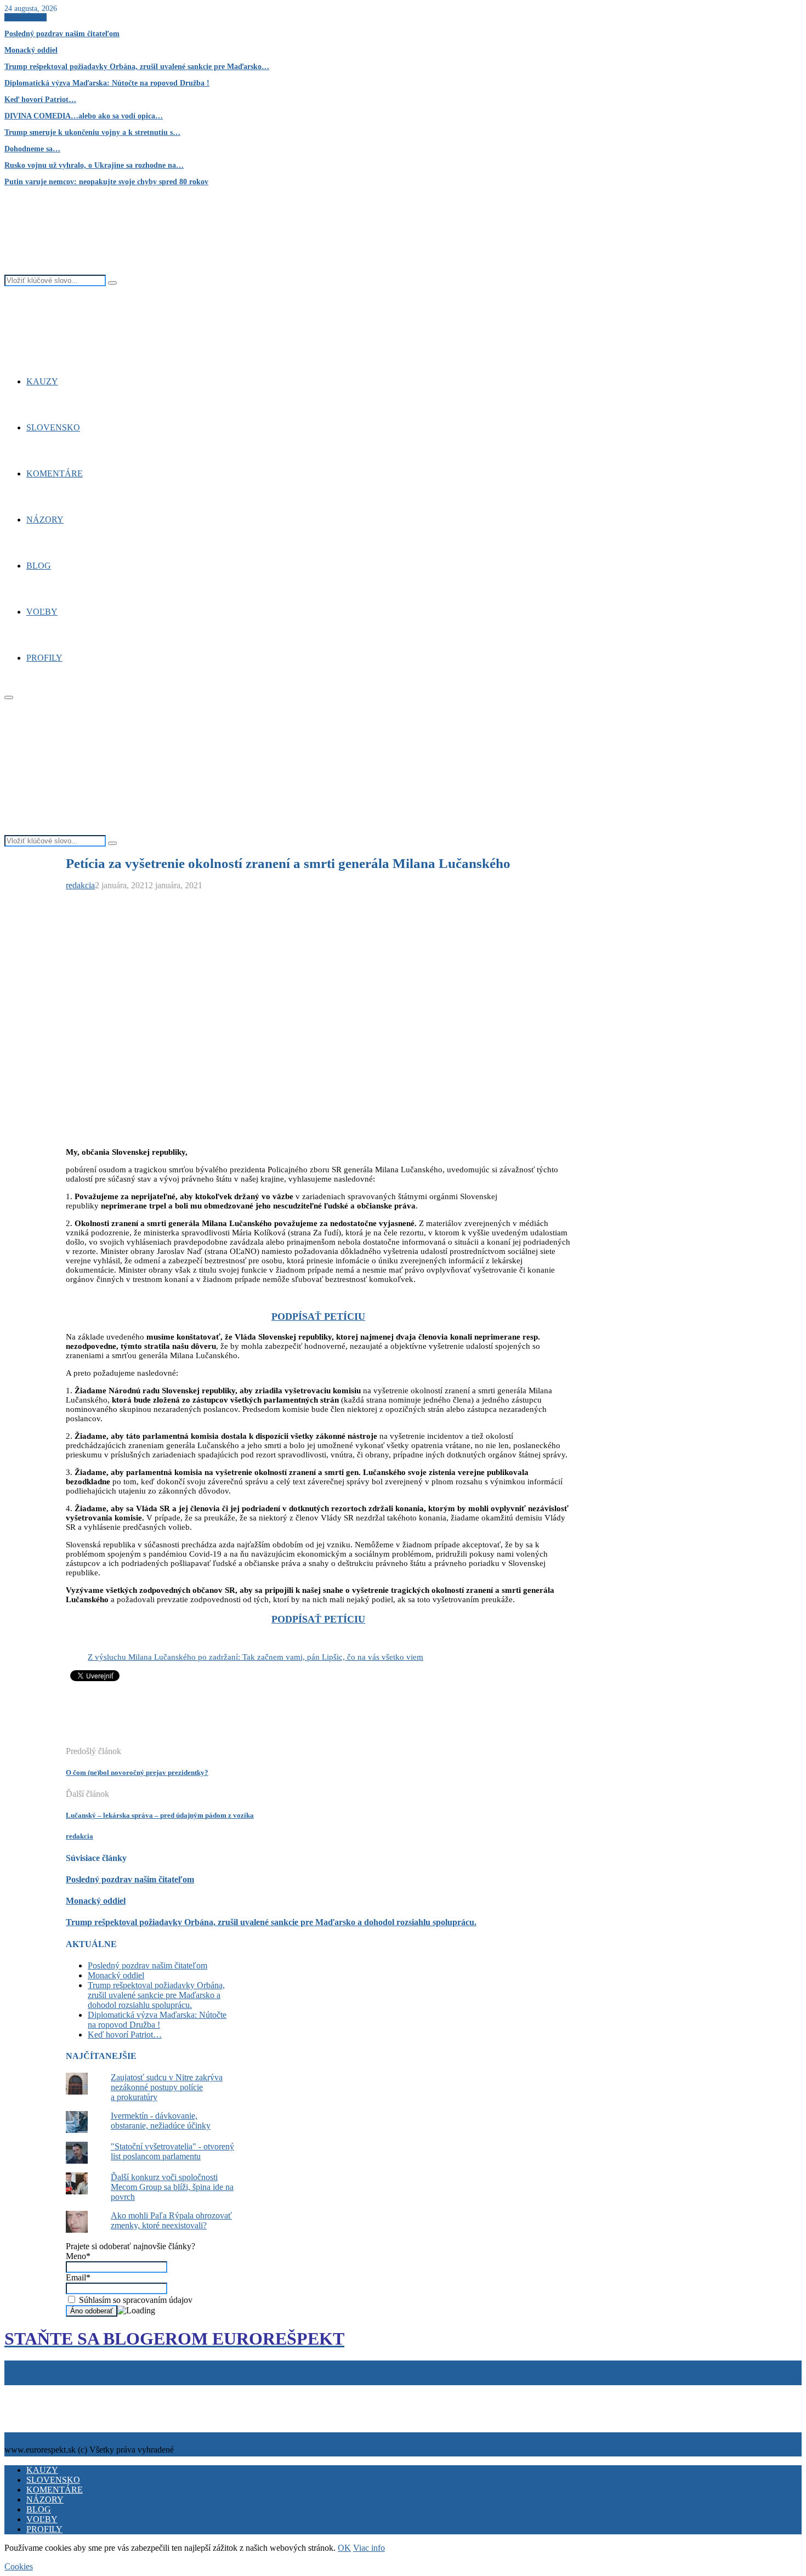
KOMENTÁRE (55, 473)
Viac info (369, 2548)
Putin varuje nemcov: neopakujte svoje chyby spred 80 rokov (106, 182)
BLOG (39, 566)
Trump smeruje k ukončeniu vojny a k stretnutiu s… (92, 132)
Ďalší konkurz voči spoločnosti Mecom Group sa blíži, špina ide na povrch (172, 2187)
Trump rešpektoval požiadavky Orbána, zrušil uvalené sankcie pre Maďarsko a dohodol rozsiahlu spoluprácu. (271, 1922)
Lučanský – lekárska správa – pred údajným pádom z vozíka (160, 1815)
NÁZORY (45, 520)
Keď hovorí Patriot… (40, 100)
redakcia (80, 885)
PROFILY (44, 658)
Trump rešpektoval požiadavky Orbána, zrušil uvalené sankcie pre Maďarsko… (137, 67)
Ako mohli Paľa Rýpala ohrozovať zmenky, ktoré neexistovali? (171, 2220)
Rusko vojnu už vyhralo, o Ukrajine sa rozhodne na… (94, 165)
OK (344, 2548)
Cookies (57, 2390)
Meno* (78, 2256)
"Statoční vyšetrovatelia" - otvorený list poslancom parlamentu (172, 2151)
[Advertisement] (265, 1720)
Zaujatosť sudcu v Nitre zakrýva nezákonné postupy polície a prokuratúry (167, 2087)
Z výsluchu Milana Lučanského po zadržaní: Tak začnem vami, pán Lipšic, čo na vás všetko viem (256, 1657)
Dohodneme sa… (32, 149)
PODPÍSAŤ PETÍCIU (318, 1317)
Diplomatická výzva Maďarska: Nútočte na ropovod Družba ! (107, 83)
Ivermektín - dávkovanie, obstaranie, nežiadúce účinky (161, 2121)
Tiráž (16, 2390)
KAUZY (42, 381)
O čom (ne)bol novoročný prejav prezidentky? (137, 1772)
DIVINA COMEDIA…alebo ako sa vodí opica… (84, 116)
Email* (78, 2277)
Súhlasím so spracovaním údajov (135, 2300)
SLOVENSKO (53, 427)
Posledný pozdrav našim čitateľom (62, 34)
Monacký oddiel (31, 50)
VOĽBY (42, 612)
